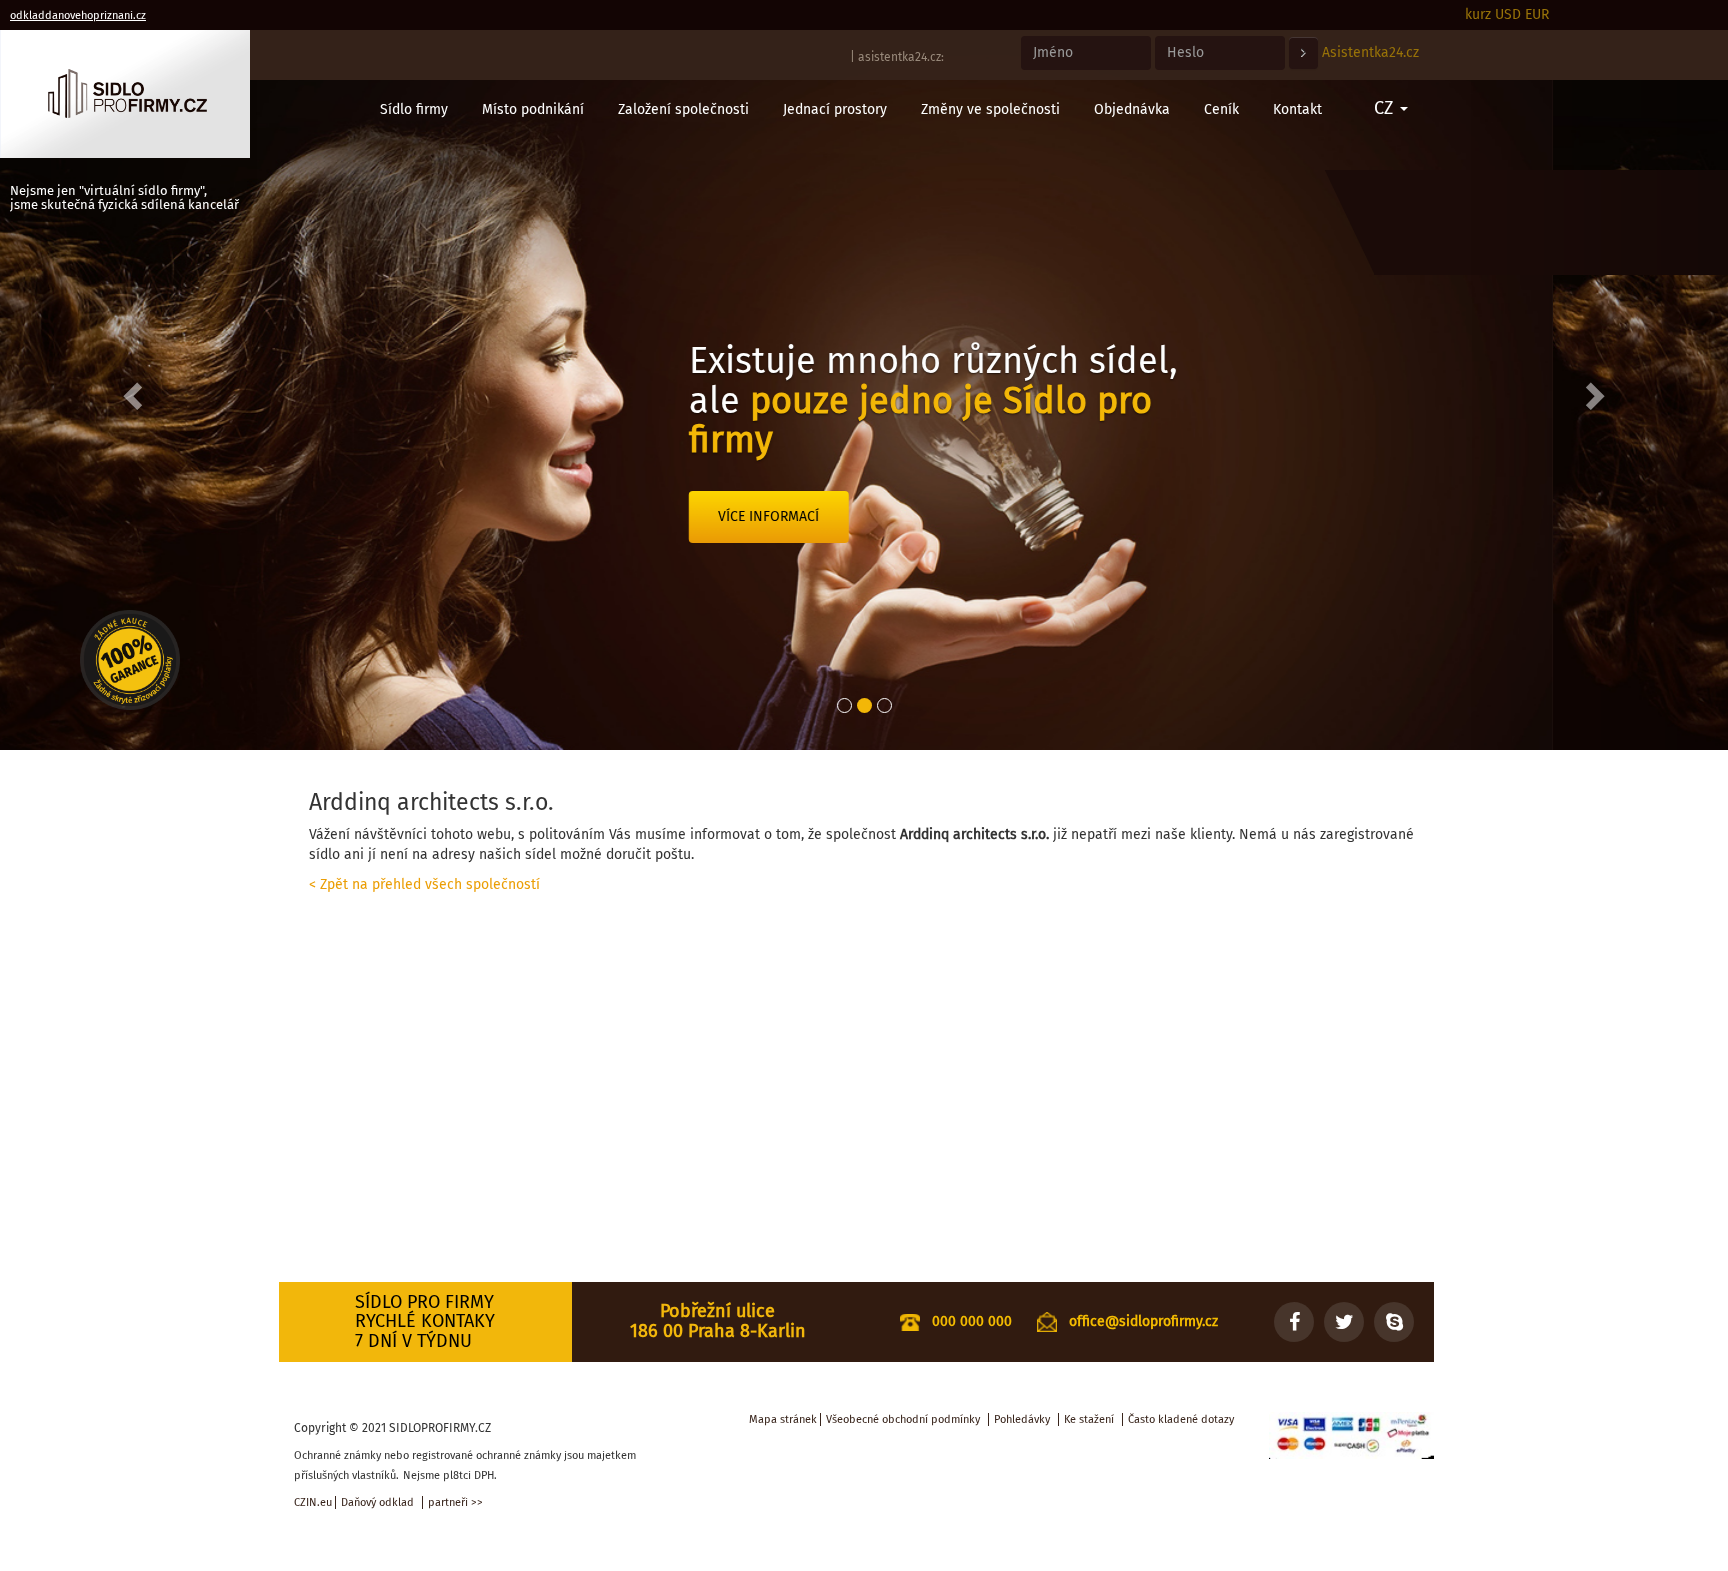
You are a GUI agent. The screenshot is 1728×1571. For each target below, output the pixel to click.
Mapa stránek (783, 1419)
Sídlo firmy (414, 109)
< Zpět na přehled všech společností (424, 884)
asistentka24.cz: (901, 57)
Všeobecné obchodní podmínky (903, 1419)
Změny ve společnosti (990, 109)
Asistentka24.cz (1370, 52)
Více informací (944, 555)
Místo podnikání (533, 109)
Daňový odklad (377, 1502)
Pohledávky (1022, 1419)
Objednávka (1132, 109)
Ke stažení (1089, 1419)
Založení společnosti (683, 109)
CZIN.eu (313, 1502)
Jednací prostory (835, 109)
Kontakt (1297, 109)
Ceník (1221, 109)
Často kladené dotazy (1181, 1419)
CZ (1386, 108)
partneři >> (455, 1502)
